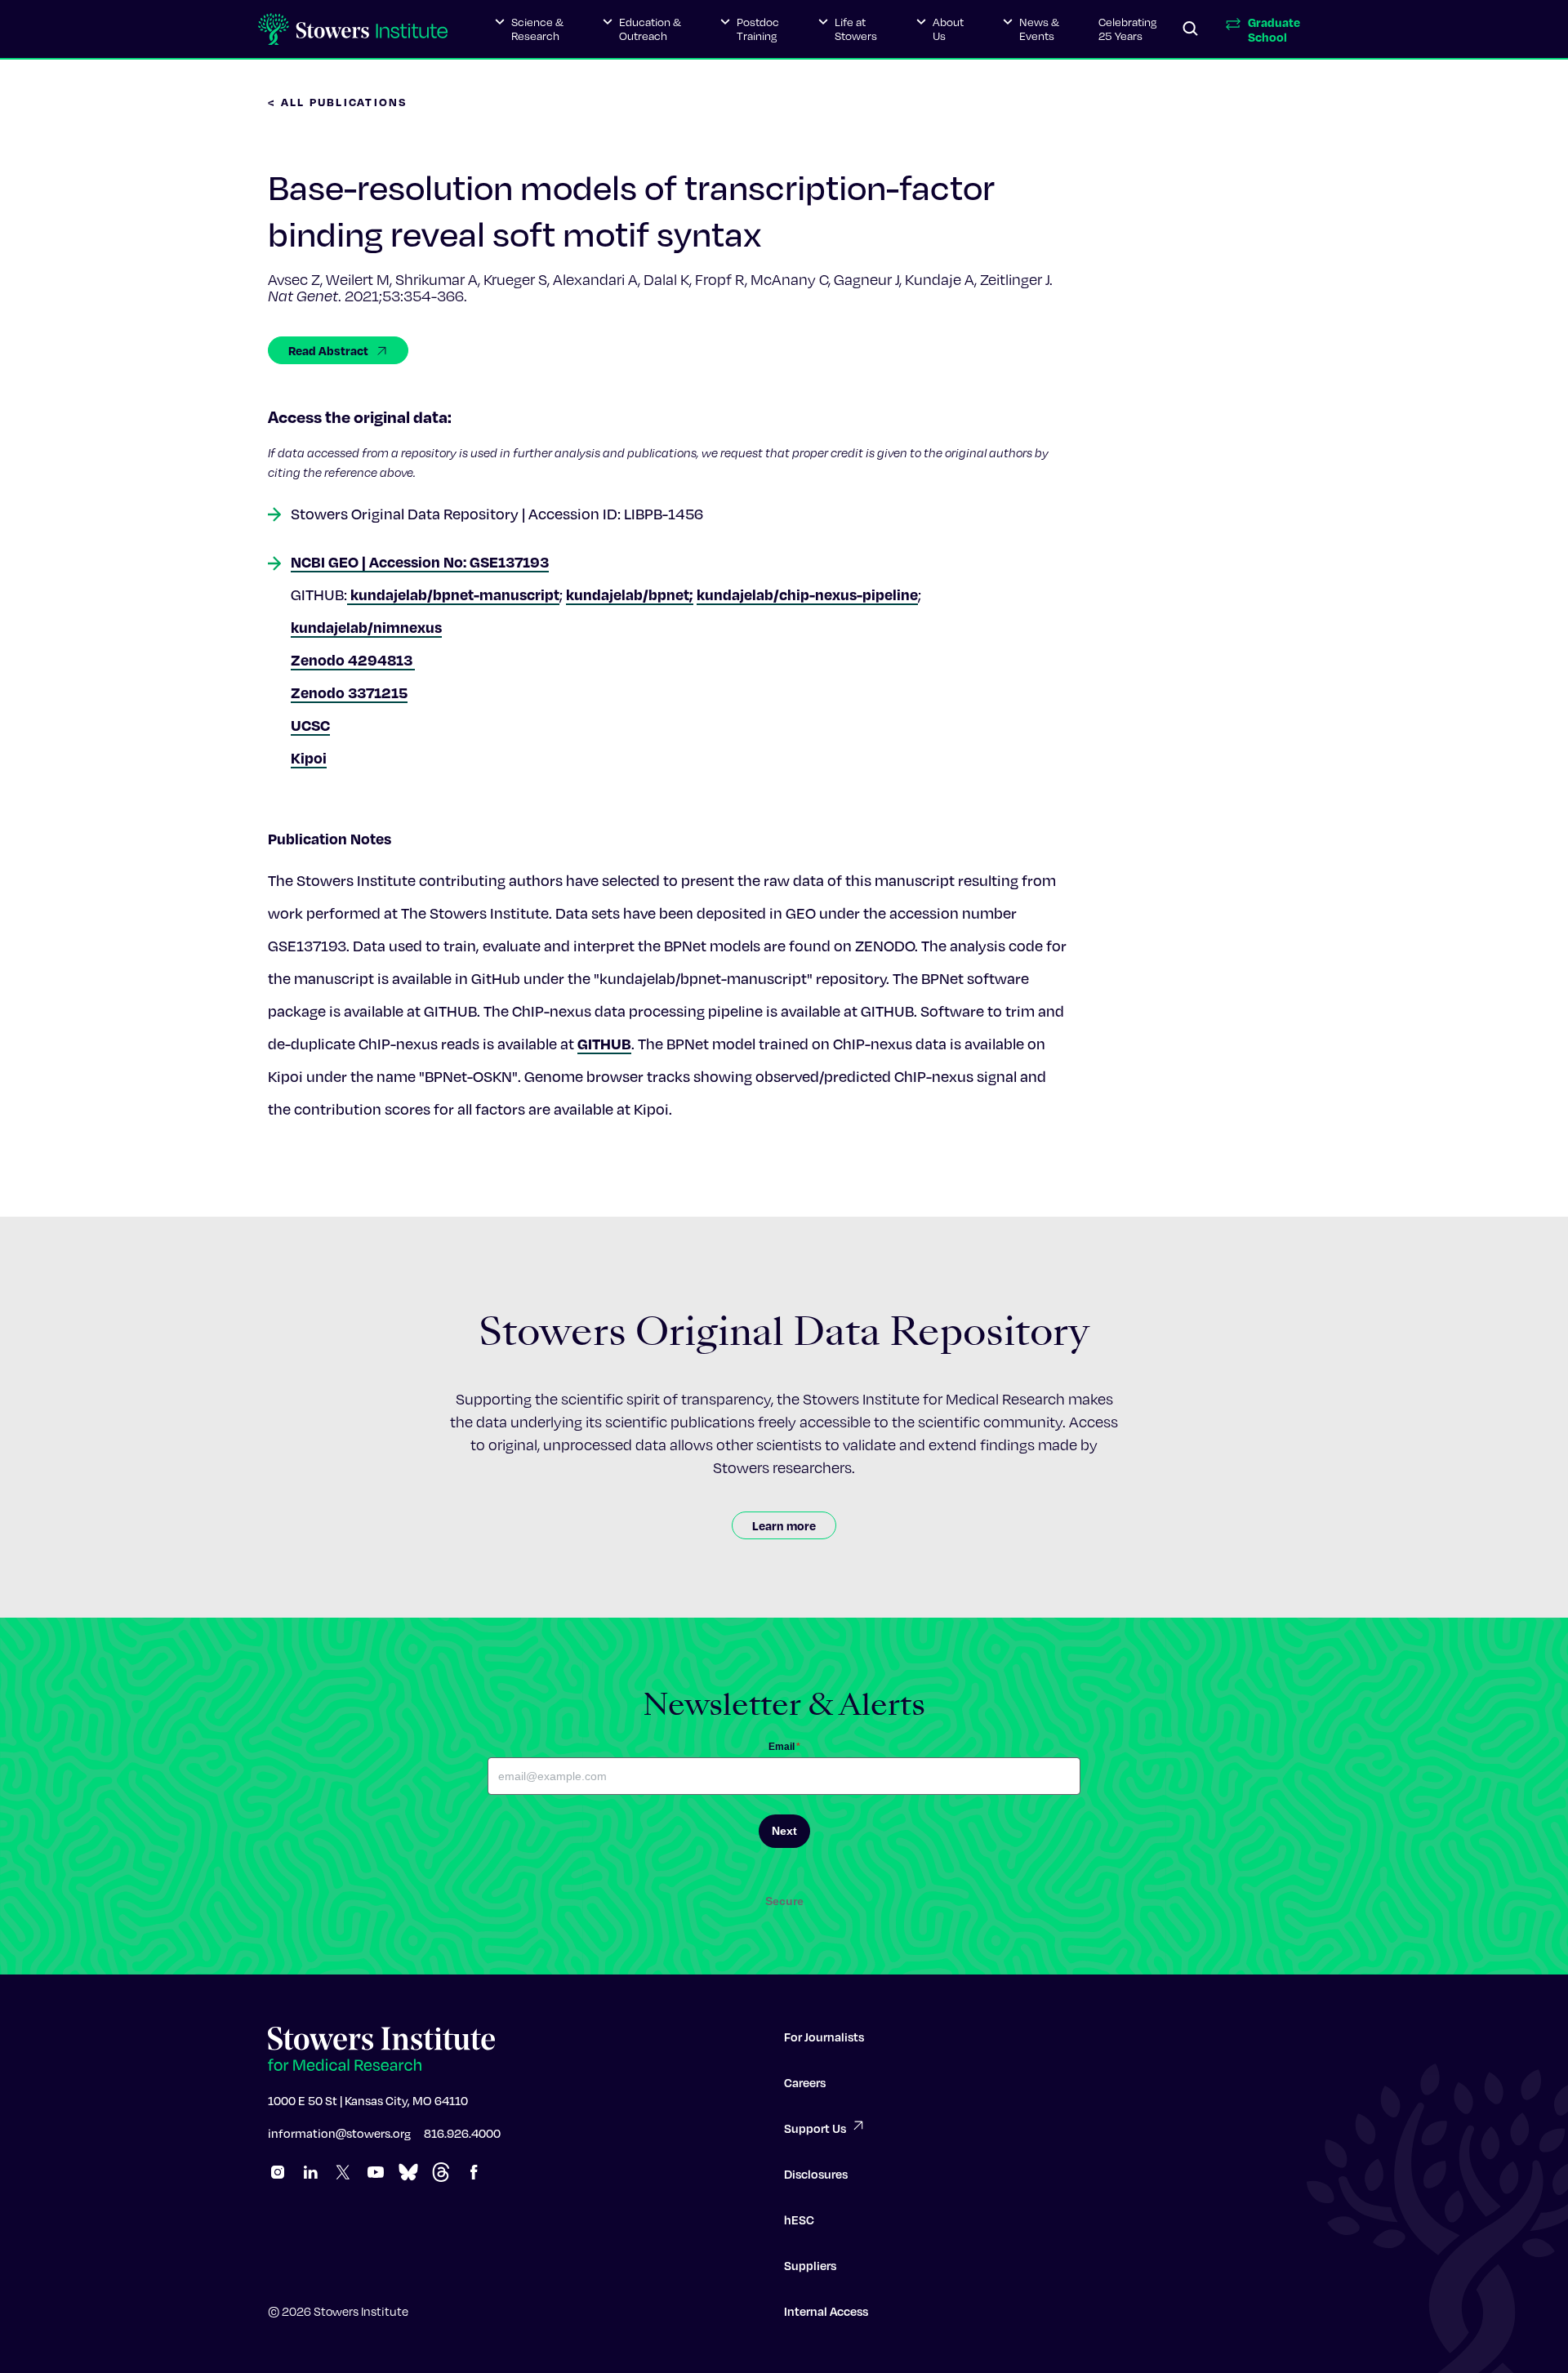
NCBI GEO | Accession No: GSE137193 (420, 561)
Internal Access (826, 2311)
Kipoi (309, 757)
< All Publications (338, 102)
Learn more (784, 1525)
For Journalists (824, 2037)
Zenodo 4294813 (353, 659)
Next (784, 1831)
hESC (799, 2219)
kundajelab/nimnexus (366, 627)
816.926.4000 (462, 2133)
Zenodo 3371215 (349, 692)
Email (784, 1747)
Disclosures (816, 2174)
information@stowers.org (339, 2133)
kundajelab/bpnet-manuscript (453, 594)
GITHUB (604, 1043)
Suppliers (810, 2265)
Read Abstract (328, 350)
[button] (529, 29)
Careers (805, 2082)
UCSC (310, 725)
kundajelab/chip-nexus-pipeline (807, 594)
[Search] (1191, 29)
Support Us (815, 2128)
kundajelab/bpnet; (630, 594)
